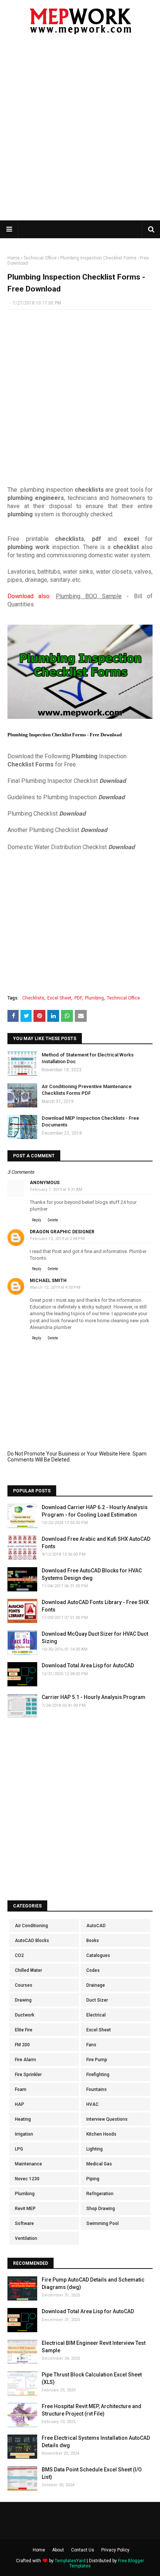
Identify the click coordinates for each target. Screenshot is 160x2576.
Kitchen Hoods (101, 2134)
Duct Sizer (97, 2000)
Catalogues (98, 1955)
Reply (37, 1220)
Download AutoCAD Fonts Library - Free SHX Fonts (95, 1606)
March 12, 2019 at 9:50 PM (55, 1287)
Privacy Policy (115, 2550)
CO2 (19, 1955)
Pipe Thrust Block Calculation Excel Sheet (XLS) (92, 2378)
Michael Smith (48, 1281)
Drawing (23, 2000)
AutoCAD (96, 1926)
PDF (78, 998)
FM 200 (22, 2045)
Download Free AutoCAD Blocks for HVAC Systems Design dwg (92, 1574)
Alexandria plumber (51, 1327)
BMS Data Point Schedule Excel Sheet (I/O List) (92, 2473)
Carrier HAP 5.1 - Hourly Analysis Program (94, 1697)
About (58, 2550)
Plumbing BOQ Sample (89, 596)
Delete (53, 1220)
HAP (20, 2104)
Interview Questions (107, 2119)
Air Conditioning (31, 1926)
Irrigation (24, 2134)
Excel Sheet (59, 998)
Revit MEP (25, 2209)
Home (14, 258)
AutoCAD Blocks (32, 1941)
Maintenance (28, 2164)
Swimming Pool (103, 2223)
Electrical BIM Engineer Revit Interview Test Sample (94, 2347)
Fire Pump (97, 2060)
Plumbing (94, 998)
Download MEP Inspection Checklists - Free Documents (90, 1121)
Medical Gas (99, 2164)
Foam (21, 2089)
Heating (23, 2119)
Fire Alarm (25, 2060)
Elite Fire (24, 2030)
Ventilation (26, 2238)
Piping (93, 2179)
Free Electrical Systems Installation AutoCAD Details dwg (96, 2442)
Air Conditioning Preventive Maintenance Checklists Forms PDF (87, 1090)
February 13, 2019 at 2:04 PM (57, 1239)
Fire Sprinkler (28, 2075)
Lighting (95, 2149)
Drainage (96, 1985)
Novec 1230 (27, 2179)
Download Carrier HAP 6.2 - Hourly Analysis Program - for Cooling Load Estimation (95, 1511)
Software (24, 2223)
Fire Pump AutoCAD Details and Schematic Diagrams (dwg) (93, 2283)
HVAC (92, 2104)
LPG (19, 2149)
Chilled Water (28, 1970)
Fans (91, 2045)
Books (93, 1941)
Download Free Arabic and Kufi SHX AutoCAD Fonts (96, 1543)
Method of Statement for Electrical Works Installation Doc (88, 1058)
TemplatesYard (70, 2561)
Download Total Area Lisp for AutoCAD (88, 1665)
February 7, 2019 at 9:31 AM (56, 1190)
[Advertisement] (80, 132)
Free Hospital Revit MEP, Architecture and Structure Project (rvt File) (92, 2410)
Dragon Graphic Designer (62, 1232)
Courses (24, 1985)
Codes (93, 1970)
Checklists (33, 998)
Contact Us (83, 2550)
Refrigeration (100, 2194)
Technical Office (40, 258)
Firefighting (98, 2075)
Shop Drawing (101, 2209)
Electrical (96, 2015)
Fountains (97, 2089)
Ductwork (25, 2015)
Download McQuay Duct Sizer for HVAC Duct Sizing (95, 1638)
